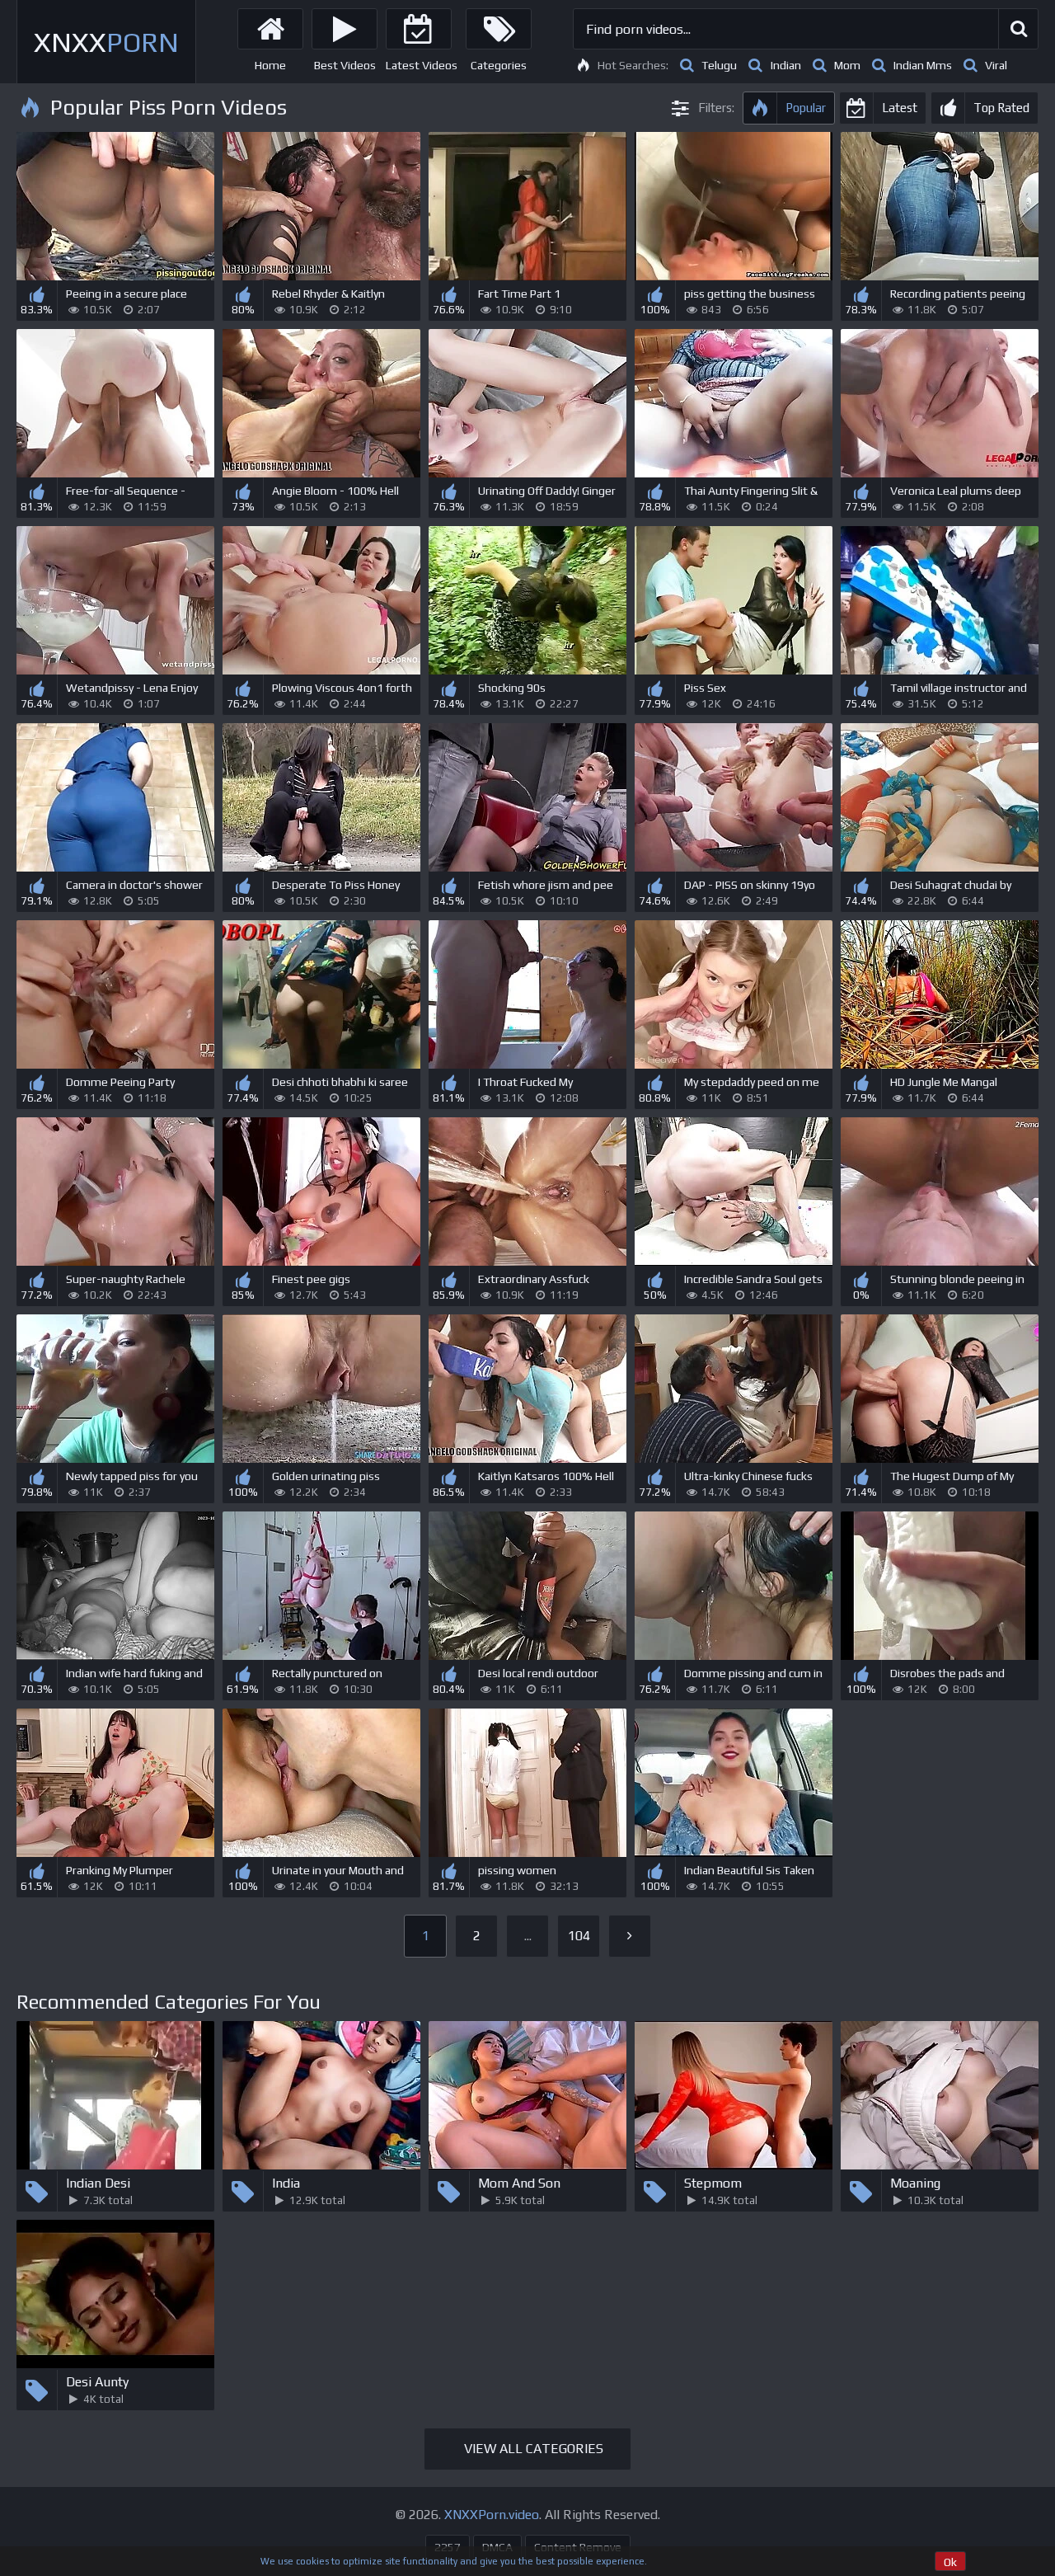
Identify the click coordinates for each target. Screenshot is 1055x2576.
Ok (950, 2562)
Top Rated (1001, 108)
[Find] (1018, 29)
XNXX (106, 42)
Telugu (719, 65)
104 (579, 1936)
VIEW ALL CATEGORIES (534, 2449)
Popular (806, 108)
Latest (900, 108)
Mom (847, 65)
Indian (785, 65)
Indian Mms (923, 65)
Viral (996, 65)
